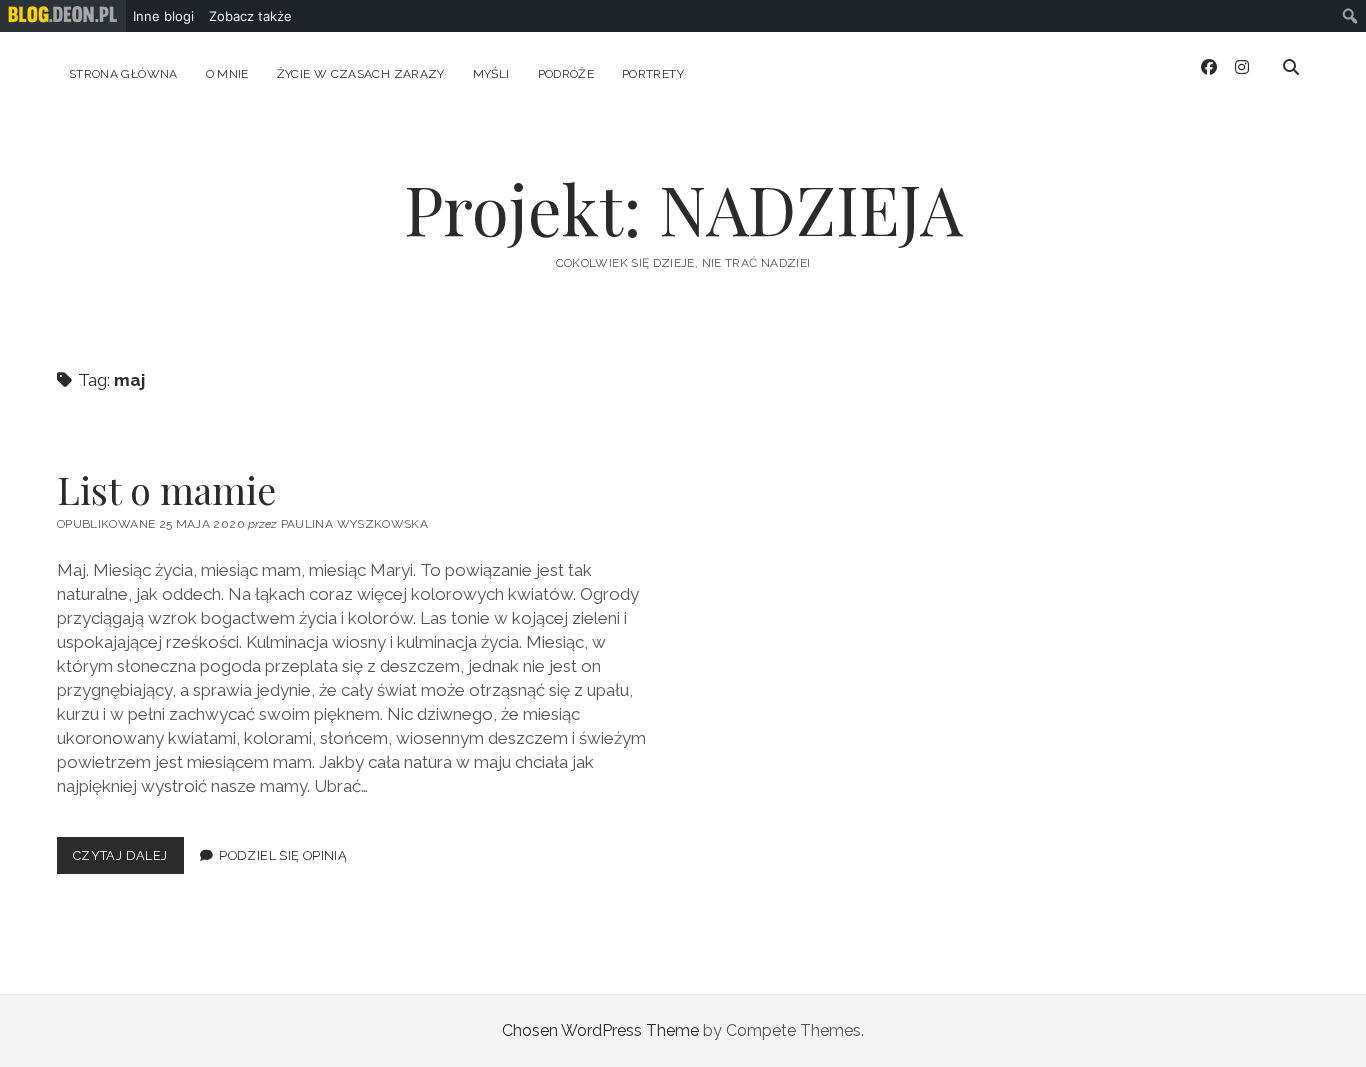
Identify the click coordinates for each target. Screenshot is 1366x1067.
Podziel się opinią (283, 855)
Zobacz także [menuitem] (250, 16)
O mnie (227, 74)
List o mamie (166, 489)
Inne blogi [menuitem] (163, 16)
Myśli (491, 74)
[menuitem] (63, 16)
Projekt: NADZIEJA (683, 208)
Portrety (653, 74)
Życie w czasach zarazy (361, 74)
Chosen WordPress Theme (600, 1030)
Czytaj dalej (128, 860)
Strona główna (123, 74)
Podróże (566, 74)
